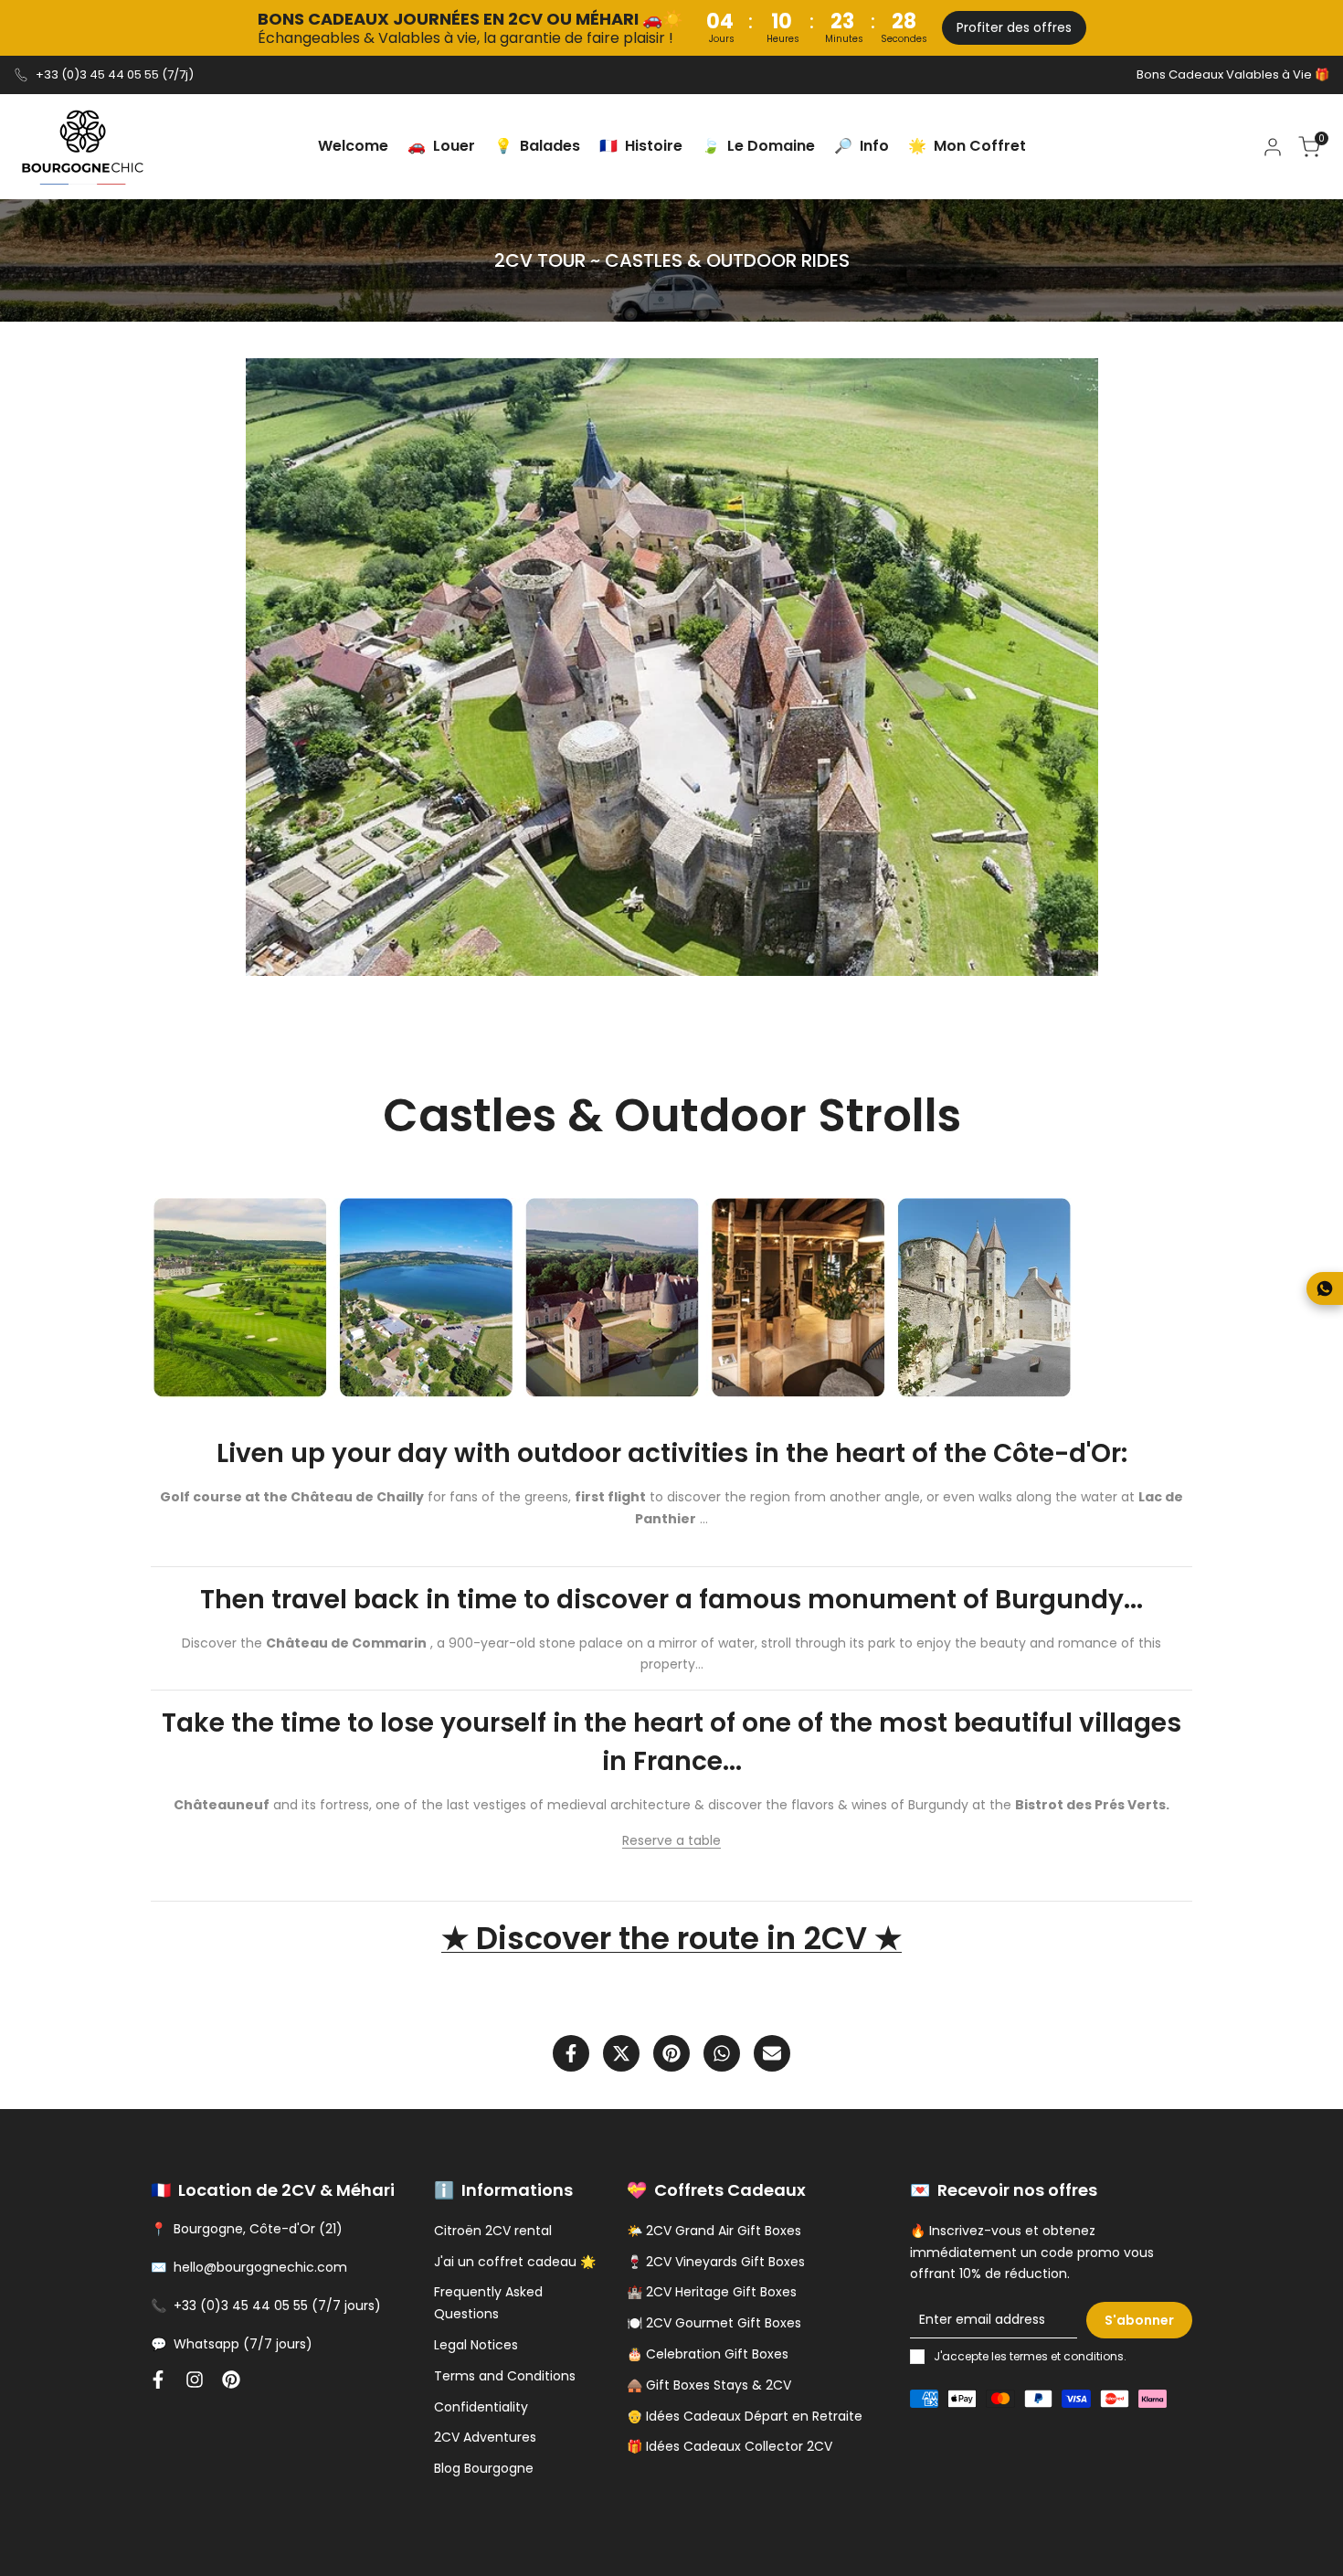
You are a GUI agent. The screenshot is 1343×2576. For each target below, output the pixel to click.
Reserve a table (671, 1840)
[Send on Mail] (772, 2053)
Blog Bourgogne (484, 2468)
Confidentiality (481, 2407)
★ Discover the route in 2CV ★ (671, 1938)
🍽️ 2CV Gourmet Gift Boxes (714, 2323)
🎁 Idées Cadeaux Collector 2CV (730, 2446)
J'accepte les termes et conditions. (1030, 2356)
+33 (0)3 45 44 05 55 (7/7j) (115, 74)
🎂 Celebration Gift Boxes (708, 2354)
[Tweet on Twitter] (621, 2053)
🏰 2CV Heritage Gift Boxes (712, 2292)
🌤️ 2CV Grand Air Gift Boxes (714, 2231)
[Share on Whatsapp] (722, 2053)
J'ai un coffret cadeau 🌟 (515, 2262)
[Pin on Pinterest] (671, 2053)
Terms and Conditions (505, 2376)
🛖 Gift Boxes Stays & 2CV (709, 2385)
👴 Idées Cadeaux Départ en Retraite (745, 2416)
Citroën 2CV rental (493, 2231)
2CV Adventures (485, 2437)
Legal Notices (476, 2345)
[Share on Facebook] (571, 2053)
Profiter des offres (1014, 27)
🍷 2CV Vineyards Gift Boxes (716, 2262)
